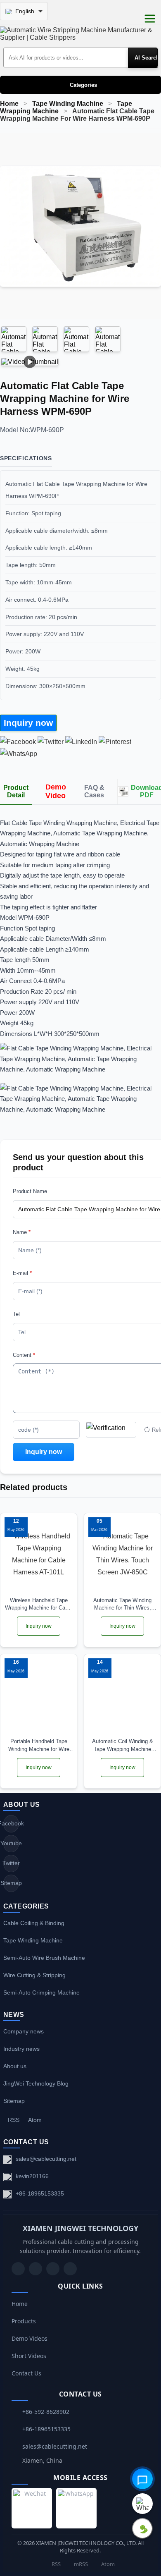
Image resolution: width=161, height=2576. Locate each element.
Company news (24, 2031)
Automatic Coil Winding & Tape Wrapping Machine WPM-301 (123, 1745)
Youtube (11, 1843)
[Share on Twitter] (51, 742)
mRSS (80, 2564)
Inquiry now (28, 723)
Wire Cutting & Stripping (34, 1975)
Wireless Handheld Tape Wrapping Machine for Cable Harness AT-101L (39, 1604)
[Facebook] (36, 2269)
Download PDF (146, 791)
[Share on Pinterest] (115, 742)
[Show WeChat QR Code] (142, 2528)
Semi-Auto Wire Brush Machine (44, 1958)
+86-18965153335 (40, 2193)
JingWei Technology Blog (36, 2083)
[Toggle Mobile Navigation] (150, 19)
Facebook (11, 1823)
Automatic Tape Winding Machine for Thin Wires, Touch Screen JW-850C (122, 1604)
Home (9, 104)
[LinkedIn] (53, 2269)
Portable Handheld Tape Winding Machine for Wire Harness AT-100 (39, 1745)
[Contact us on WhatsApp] (142, 2504)
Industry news (21, 2049)
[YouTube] (18, 2269)
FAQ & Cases (94, 791)
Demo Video (56, 791)
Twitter (11, 1863)
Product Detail (16, 791)
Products (24, 2321)
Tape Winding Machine (68, 104)
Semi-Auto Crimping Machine (41, 1992)
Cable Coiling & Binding (34, 1923)
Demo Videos (30, 2338)
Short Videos (29, 2356)
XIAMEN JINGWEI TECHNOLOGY (80, 2228)
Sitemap (11, 1883)
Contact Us (26, 2373)
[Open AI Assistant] (142, 2479)
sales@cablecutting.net (46, 2159)
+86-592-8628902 (46, 2412)
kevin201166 (32, 2176)
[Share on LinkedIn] (81, 742)
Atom (35, 2120)
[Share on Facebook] (18, 742)
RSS (14, 2120)
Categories (83, 85)
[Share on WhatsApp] (19, 754)
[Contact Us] (70, 2269)
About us (15, 2066)
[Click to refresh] (111, 1430)
